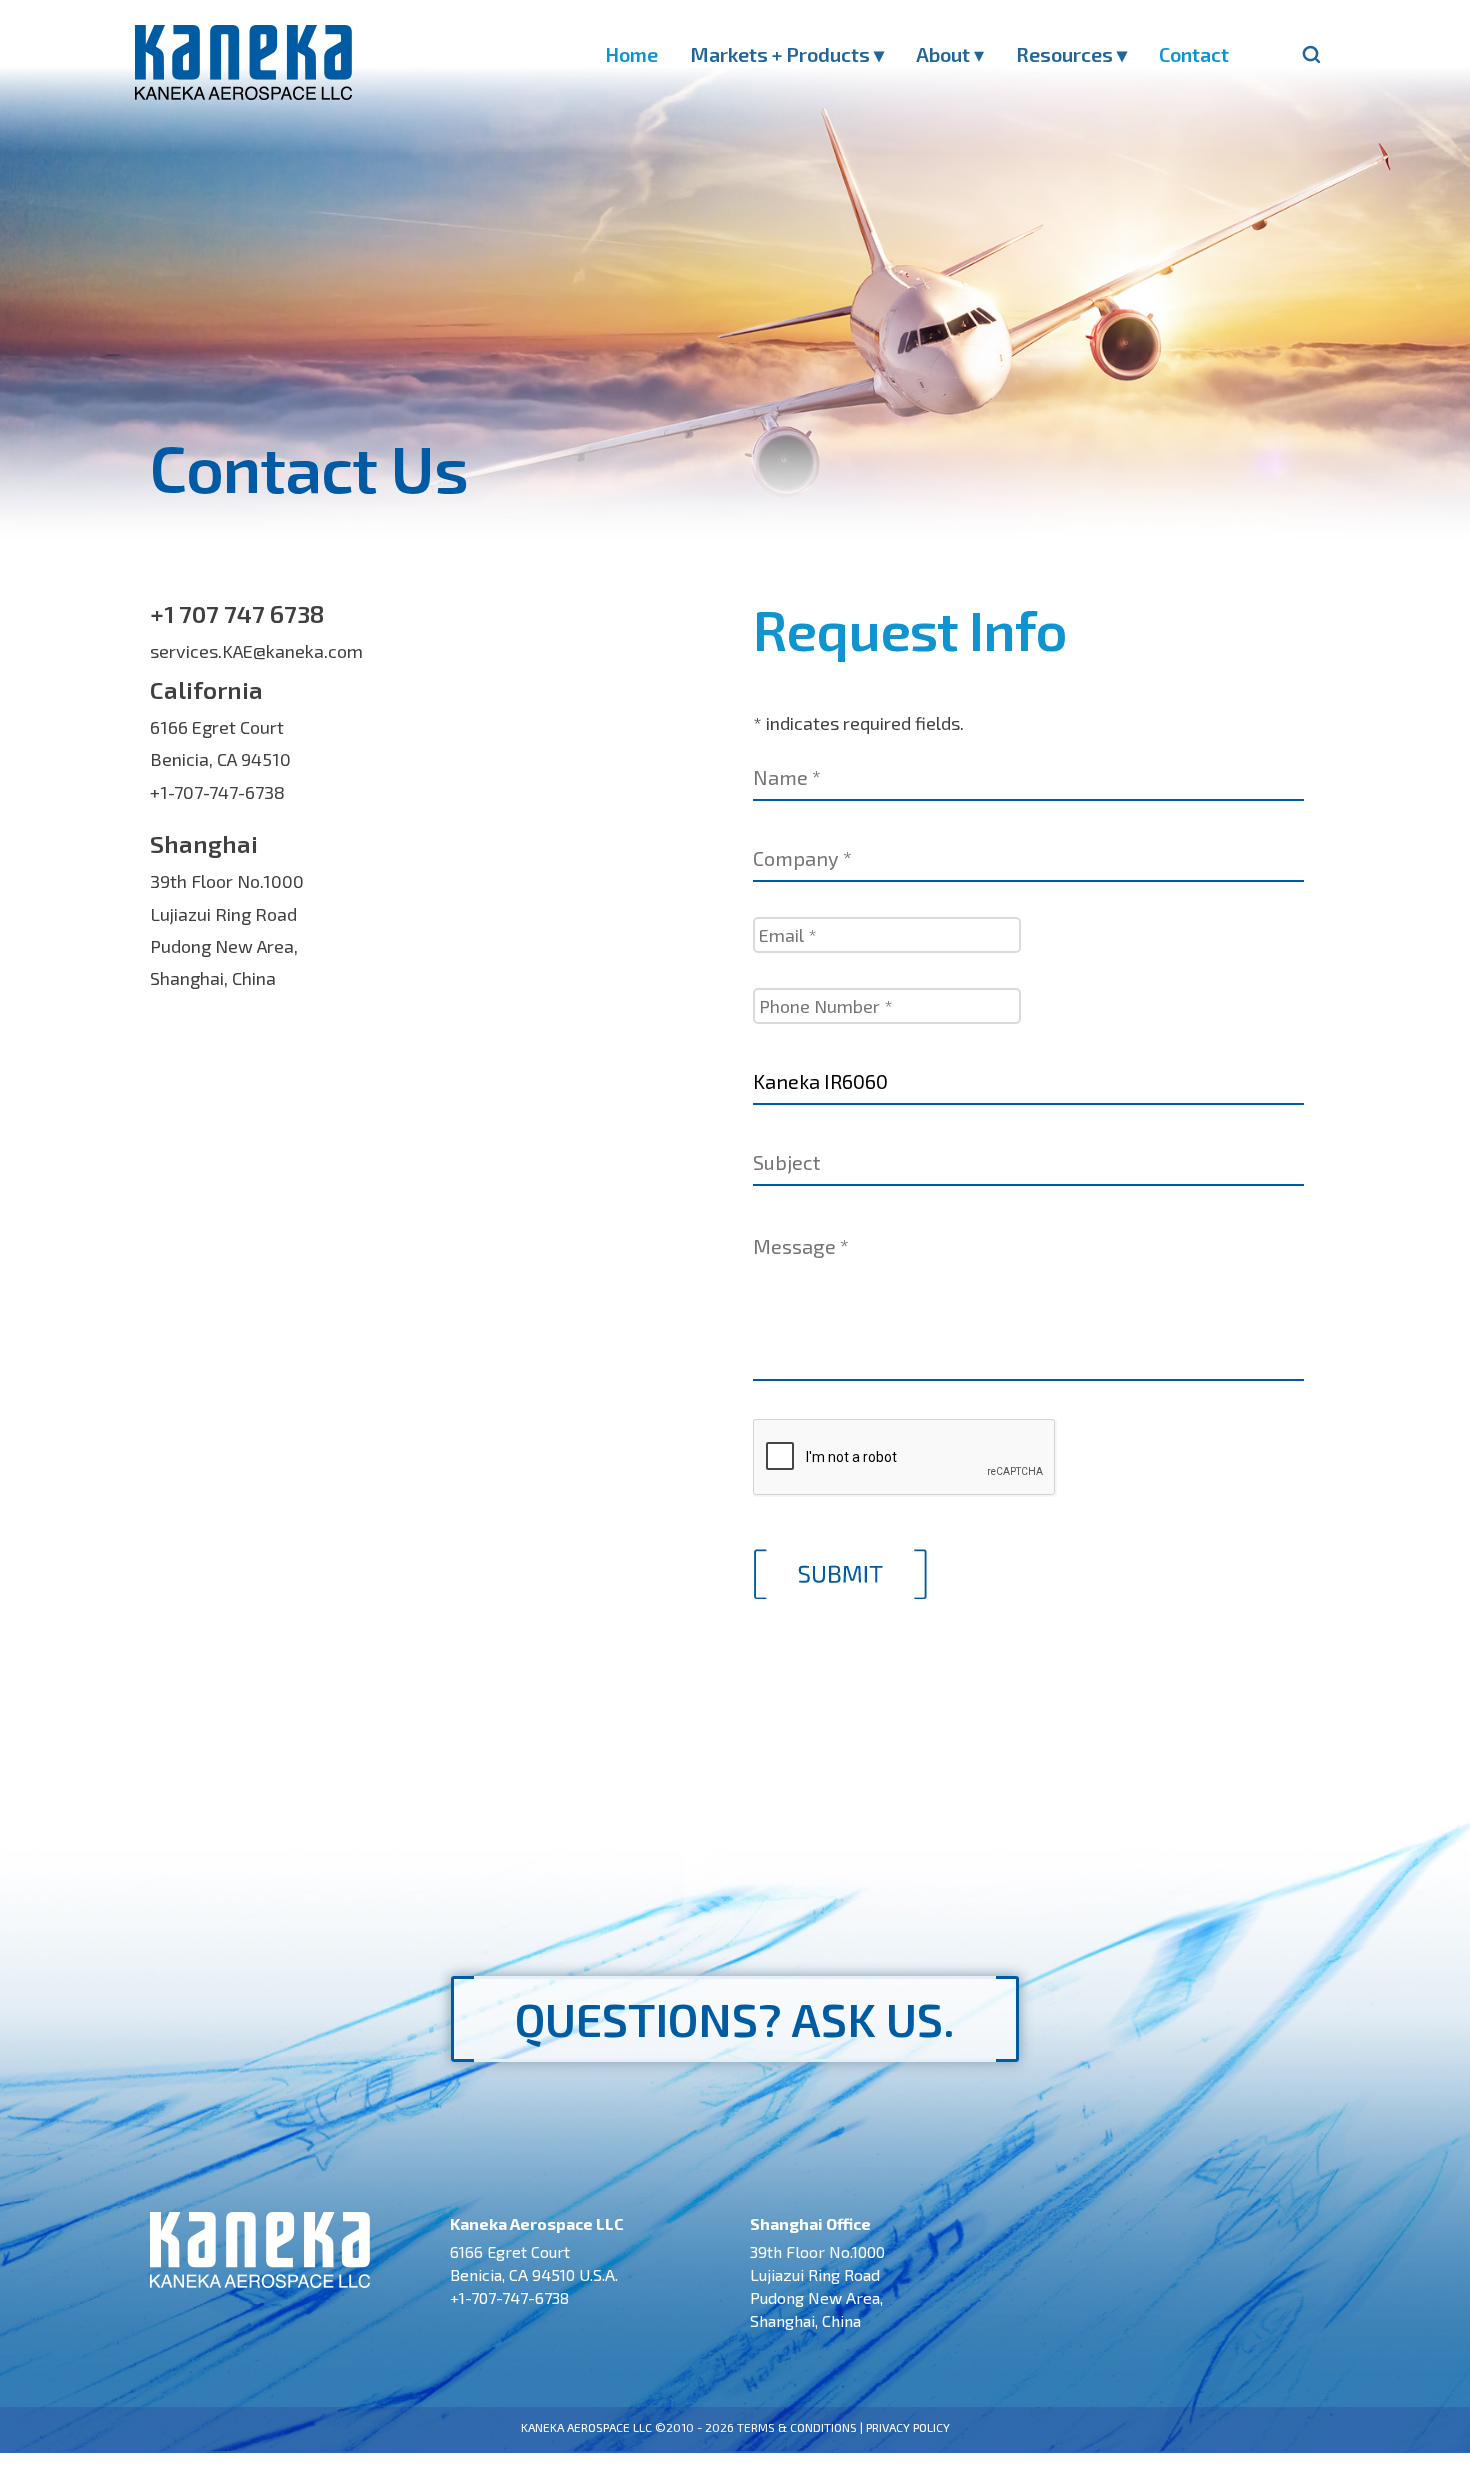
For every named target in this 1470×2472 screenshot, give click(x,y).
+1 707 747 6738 (237, 613)
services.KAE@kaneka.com (256, 651)
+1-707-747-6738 (217, 792)
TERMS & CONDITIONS (797, 2427)
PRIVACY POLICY (908, 2427)
